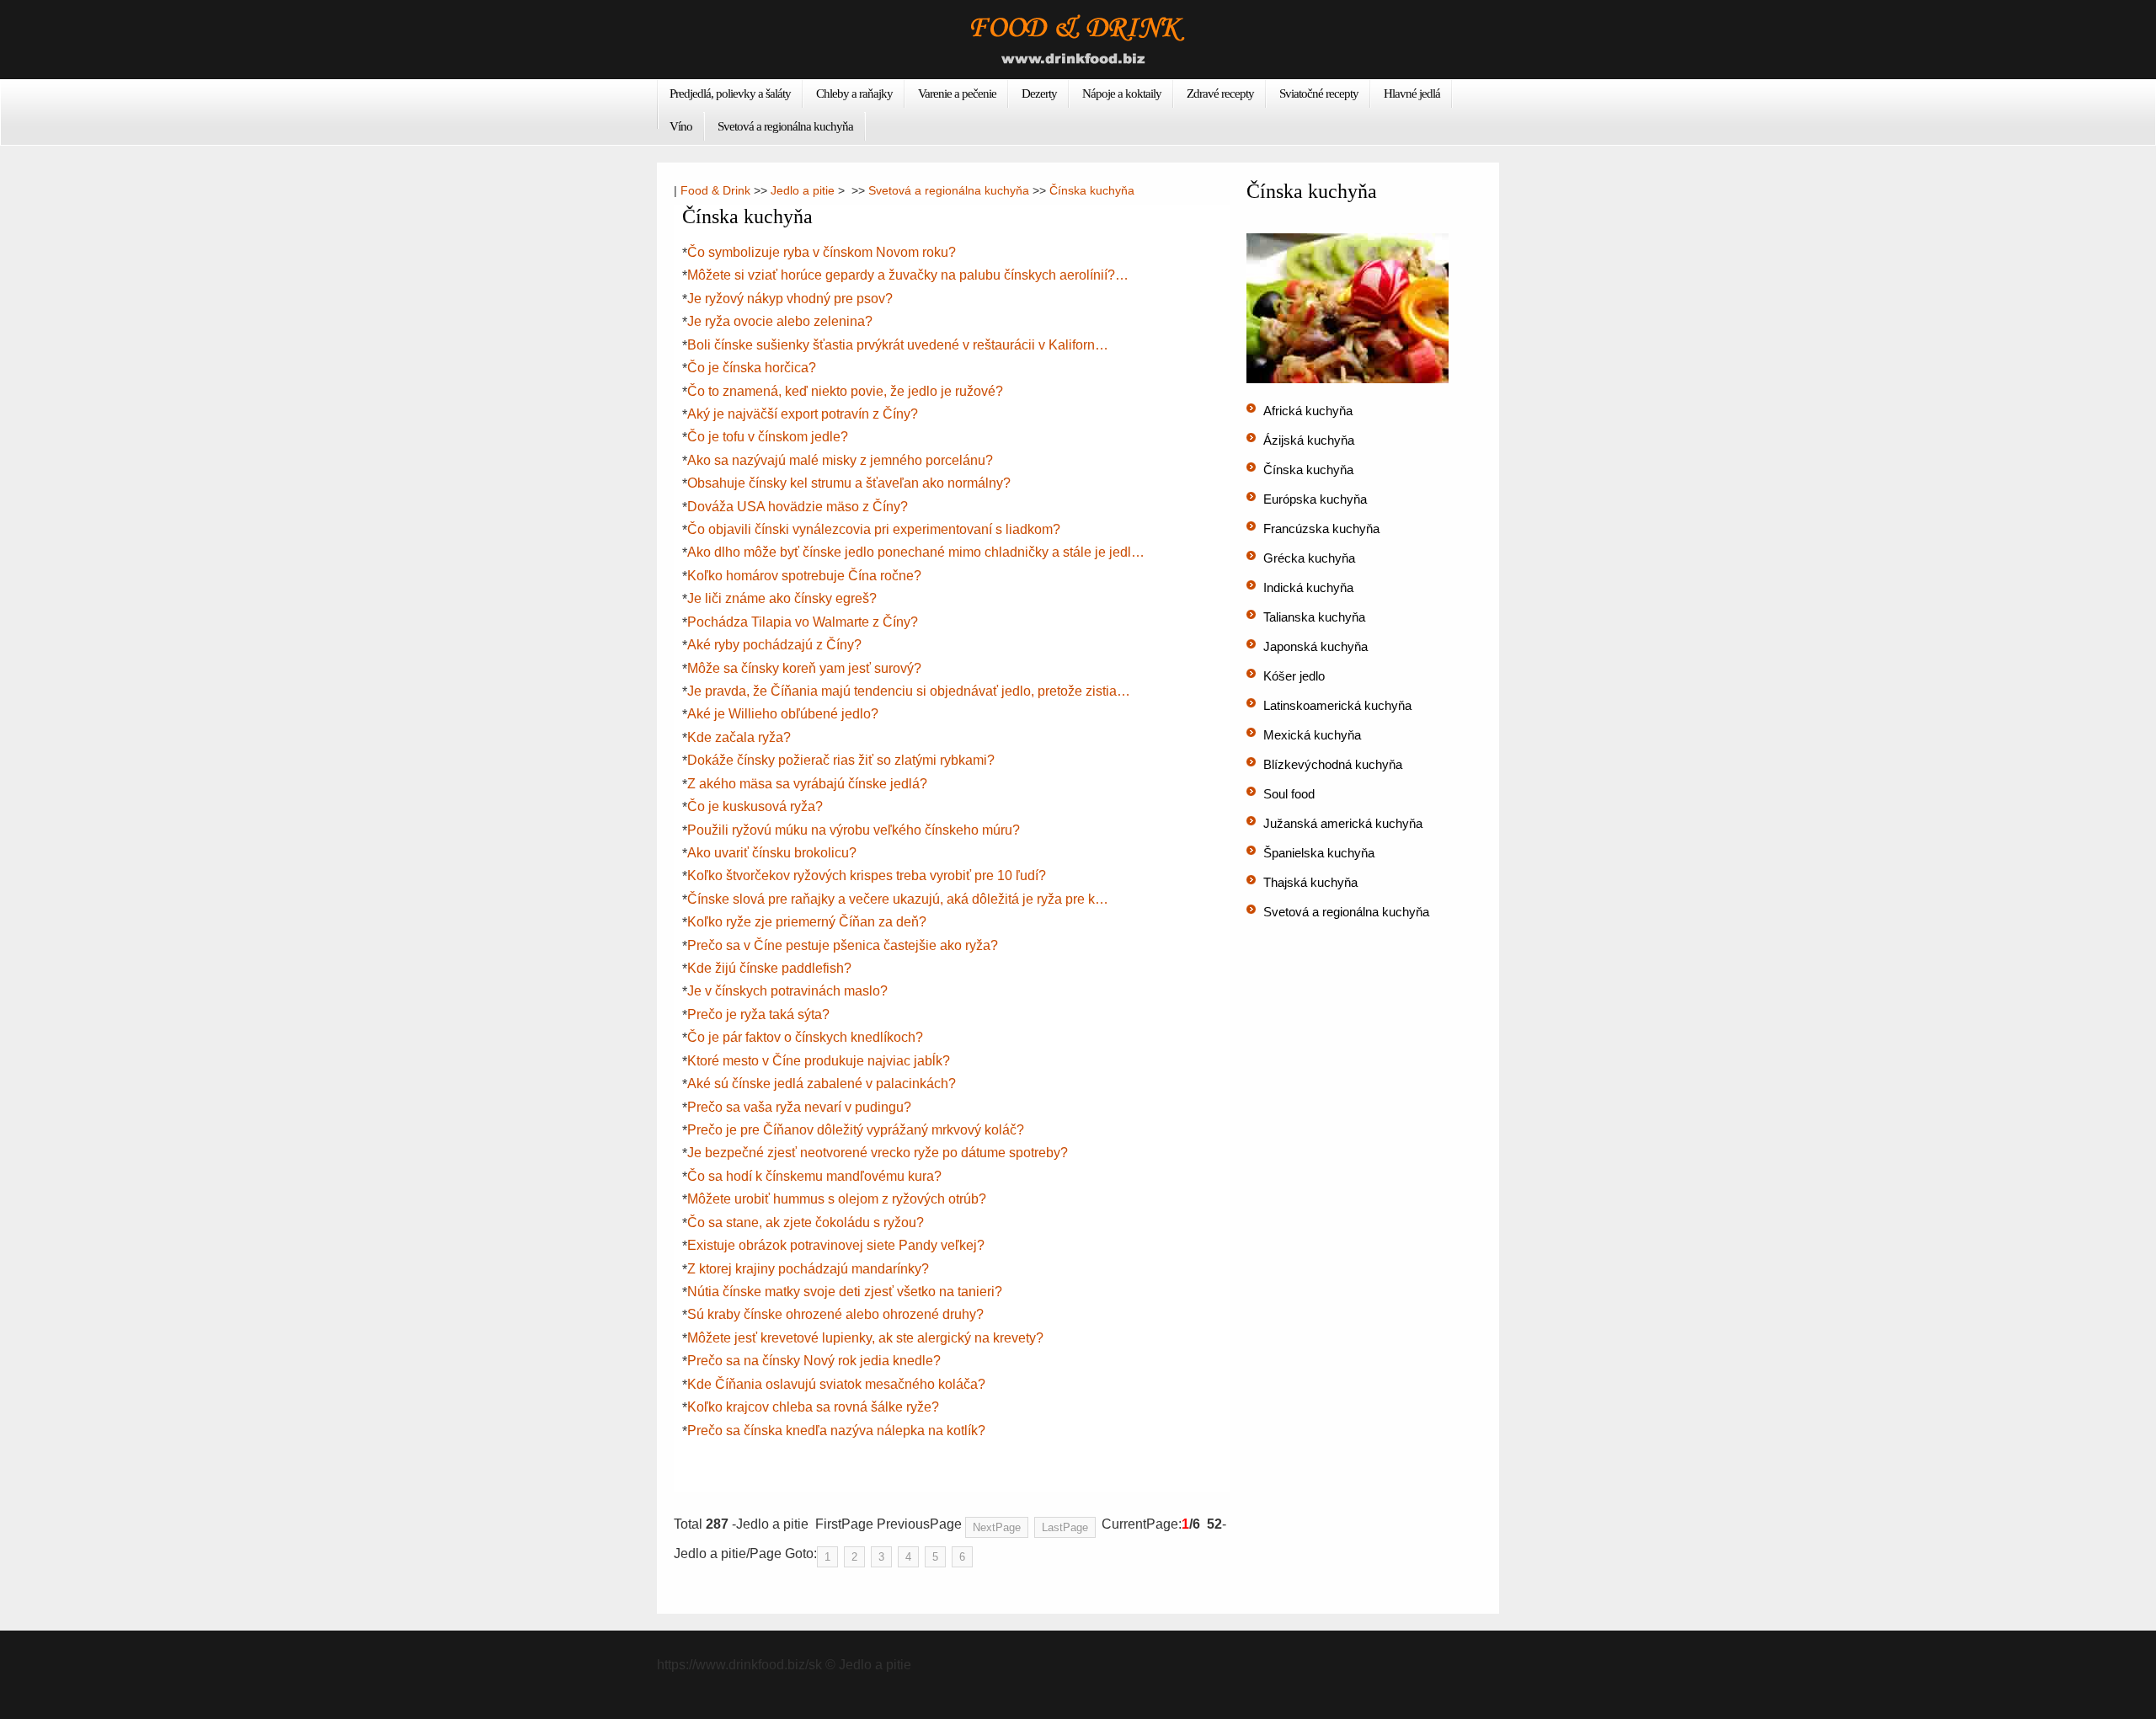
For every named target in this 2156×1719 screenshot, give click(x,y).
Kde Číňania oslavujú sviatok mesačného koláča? (836, 1384)
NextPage (997, 1527)
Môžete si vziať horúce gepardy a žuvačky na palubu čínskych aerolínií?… (908, 275)
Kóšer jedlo (1294, 676)
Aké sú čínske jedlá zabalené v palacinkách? (822, 1084)
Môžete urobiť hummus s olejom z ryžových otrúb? (837, 1199)
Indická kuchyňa (1308, 587)
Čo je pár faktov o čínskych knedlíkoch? (805, 1037)
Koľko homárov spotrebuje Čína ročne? (804, 576)
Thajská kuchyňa (1310, 882)
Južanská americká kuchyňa (1343, 823)
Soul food (1289, 794)
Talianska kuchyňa (1314, 617)
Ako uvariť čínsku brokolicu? (772, 853)
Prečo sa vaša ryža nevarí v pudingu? (799, 1107)
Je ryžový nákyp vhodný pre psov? (790, 299)
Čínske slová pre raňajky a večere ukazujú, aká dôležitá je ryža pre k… (898, 899)
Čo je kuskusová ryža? (755, 806)
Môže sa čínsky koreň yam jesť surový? (804, 668)
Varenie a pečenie (957, 93)
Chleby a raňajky (854, 93)
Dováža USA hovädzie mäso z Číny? (798, 507)
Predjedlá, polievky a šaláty (730, 93)
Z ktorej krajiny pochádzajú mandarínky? (808, 1269)
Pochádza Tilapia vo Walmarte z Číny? (803, 622)
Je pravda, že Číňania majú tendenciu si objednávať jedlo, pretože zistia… (909, 691)
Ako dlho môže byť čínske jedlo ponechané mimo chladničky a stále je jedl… (916, 552)
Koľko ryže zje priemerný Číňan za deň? (807, 922)
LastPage (1065, 1527)
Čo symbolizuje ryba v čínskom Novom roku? (822, 252)
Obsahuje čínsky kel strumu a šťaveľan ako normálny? (849, 483)
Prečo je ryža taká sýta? (758, 1014)
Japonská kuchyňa (1315, 646)
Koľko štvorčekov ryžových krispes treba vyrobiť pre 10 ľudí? (867, 876)
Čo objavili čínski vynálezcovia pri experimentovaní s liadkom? (874, 529)
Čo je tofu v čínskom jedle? (768, 437)
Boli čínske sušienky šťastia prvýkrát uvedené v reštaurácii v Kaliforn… (898, 345)
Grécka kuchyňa (1309, 558)
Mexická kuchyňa (1312, 735)
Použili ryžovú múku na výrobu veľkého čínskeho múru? (854, 830)
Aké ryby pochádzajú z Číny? (774, 645)
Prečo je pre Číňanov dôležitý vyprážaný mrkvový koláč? (856, 1130)
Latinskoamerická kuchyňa (1337, 705)
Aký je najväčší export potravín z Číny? (803, 414)
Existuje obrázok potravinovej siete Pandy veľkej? (836, 1245)
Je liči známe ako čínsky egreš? (782, 598)
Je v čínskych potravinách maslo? (787, 991)
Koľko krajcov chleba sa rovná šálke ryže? (813, 1407)
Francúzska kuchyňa (1321, 529)
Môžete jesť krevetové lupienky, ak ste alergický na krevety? (865, 1338)
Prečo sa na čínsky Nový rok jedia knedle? (814, 1361)
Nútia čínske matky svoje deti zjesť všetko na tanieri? (845, 1292)
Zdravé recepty (1220, 93)
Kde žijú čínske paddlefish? (769, 968)
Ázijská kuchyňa (1309, 440)
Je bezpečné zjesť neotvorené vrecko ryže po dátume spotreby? (878, 1153)
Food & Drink (715, 190)
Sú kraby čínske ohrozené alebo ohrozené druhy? (835, 1314)
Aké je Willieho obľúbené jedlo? (783, 714)
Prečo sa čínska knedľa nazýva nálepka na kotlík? (836, 1431)
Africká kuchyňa (1308, 411)
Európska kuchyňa (1315, 499)
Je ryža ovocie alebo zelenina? (780, 321)
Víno (681, 126)
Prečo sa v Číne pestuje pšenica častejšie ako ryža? (843, 945)
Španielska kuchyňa (1319, 853)
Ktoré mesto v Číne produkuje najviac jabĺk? (819, 1061)
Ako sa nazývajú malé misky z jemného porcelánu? (840, 460)
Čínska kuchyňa (1092, 190)
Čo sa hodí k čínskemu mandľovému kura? (814, 1176)
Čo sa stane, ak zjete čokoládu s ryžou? (806, 1223)
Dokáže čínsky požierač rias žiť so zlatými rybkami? (841, 760)
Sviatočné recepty (1319, 93)
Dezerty (1039, 93)
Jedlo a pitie (803, 190)
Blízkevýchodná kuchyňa (1333, 764)
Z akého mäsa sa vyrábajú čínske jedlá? (807, 784)
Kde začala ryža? (739, 737)
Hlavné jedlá (1412, 93)
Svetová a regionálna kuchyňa (785, 126)
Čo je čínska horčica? (752, 368)
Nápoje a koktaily (1122, 93)
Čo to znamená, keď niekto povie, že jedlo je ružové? (845, 391)
